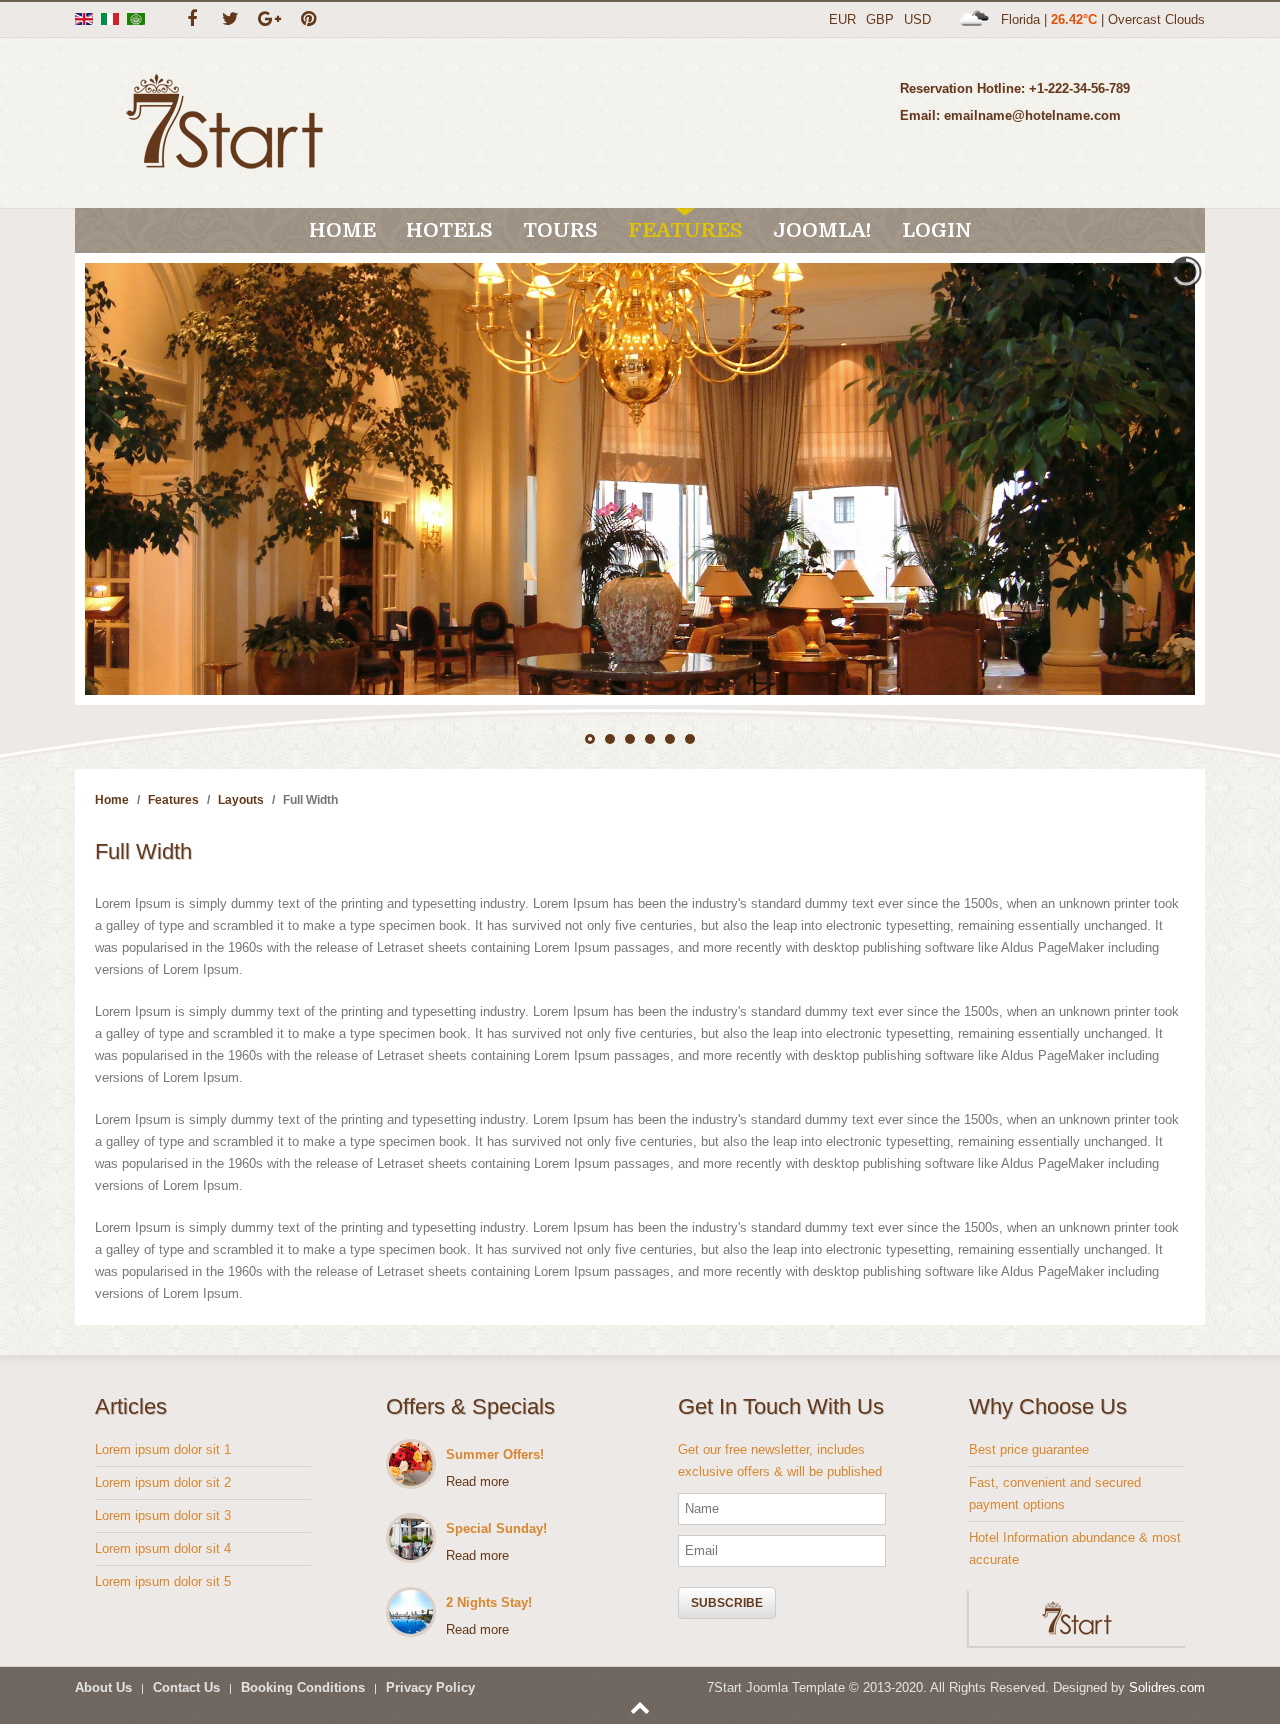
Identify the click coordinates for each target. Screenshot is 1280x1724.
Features (685, 230)
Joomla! (822, 230)
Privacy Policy (430, 1687)
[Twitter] (230, 19)
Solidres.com (1167, 1687)
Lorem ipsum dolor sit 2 (163, 1482)
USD (917, 19)
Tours (560, 230)
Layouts (241, 800)
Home (342, 230)
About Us (103, 1687)
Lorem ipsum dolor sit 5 (163, 1581)
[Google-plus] (269, 19)
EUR (842, 19)
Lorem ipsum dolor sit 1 (163, 1449)
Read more (477, 1481)
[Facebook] (191, 19)
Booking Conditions (303, 1687)
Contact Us (186, 1687)
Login (937, 230)
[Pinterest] (308, 19)
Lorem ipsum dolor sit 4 (163, 1548)
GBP (880, 19)
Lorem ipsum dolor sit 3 (163, 1515)
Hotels (449, 230)
